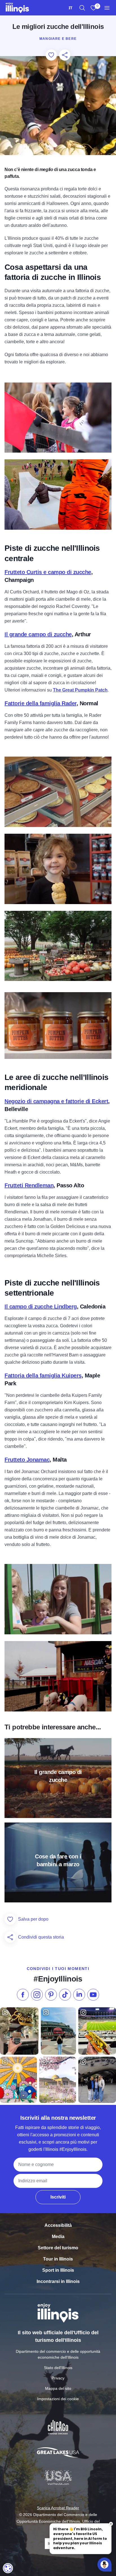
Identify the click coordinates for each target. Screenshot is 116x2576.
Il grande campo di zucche (38, 634)
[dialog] (8, 2568)
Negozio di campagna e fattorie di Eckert (56, 1101)
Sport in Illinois (58, 2270)
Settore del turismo (58, 2248)
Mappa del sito (58, 2388)
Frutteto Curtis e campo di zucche (48, 572)
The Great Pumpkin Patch (80, 690)
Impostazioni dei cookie (58, 2399)
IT (71, 8)
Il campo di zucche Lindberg (41, 1307)
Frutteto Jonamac (27, 1460)
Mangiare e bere (58, 39)
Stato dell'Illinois (58, 2368)
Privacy (58, 2378)
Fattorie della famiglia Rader (41, 703)
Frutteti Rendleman (29, 1185)
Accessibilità (58, 2225)
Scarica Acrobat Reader (58, 2508)
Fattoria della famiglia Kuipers (43, 1375)
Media (58, 2237)
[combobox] (71, 8)
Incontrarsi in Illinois (58, 2281)
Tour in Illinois (58, 2259)
